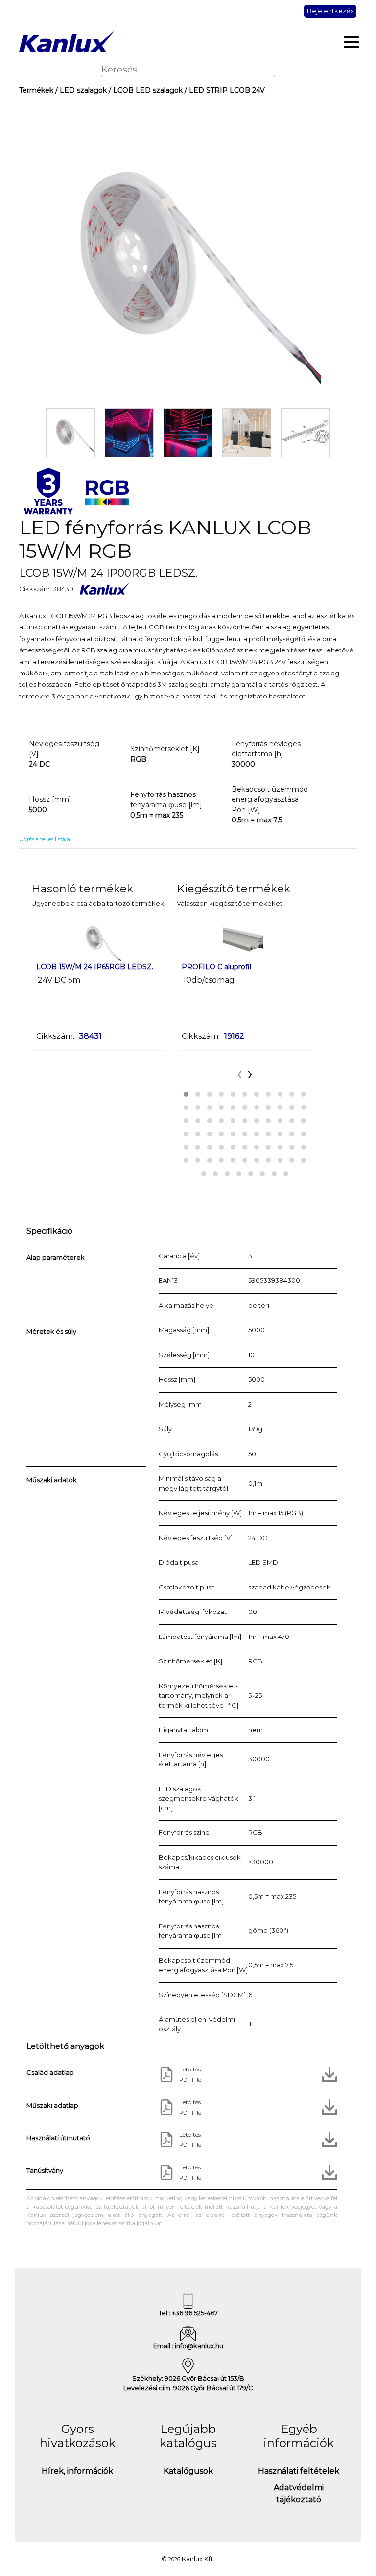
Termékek (36, 90)
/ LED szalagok (80, 90)
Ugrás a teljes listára (45, 839)
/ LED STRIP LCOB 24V (224, 90)
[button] (186, 1094)
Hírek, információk (77, 2471)
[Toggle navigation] (352, 42)
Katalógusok (188, 2471)
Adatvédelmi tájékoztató (299, 2493)
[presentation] (240, 1073)
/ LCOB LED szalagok (145, 90)
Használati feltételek (299, 2471)
